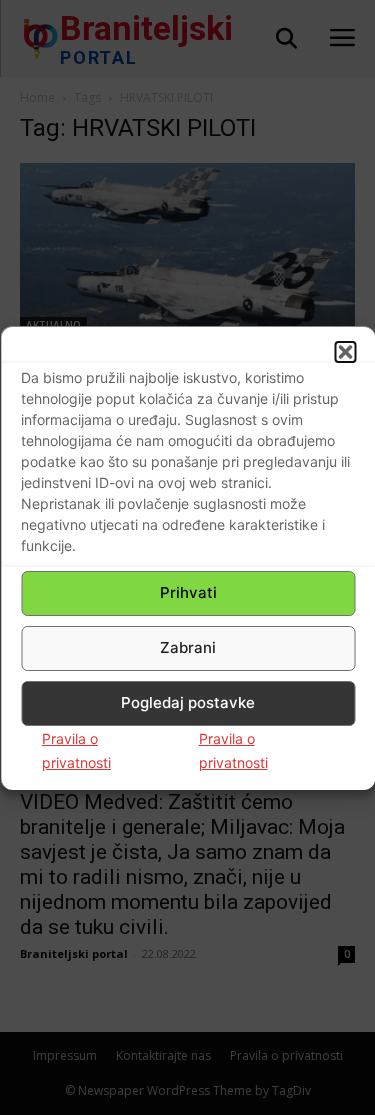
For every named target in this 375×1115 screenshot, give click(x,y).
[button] (345, 352)
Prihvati (188, 592)
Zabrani (188, 647)
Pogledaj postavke (188, 702)
